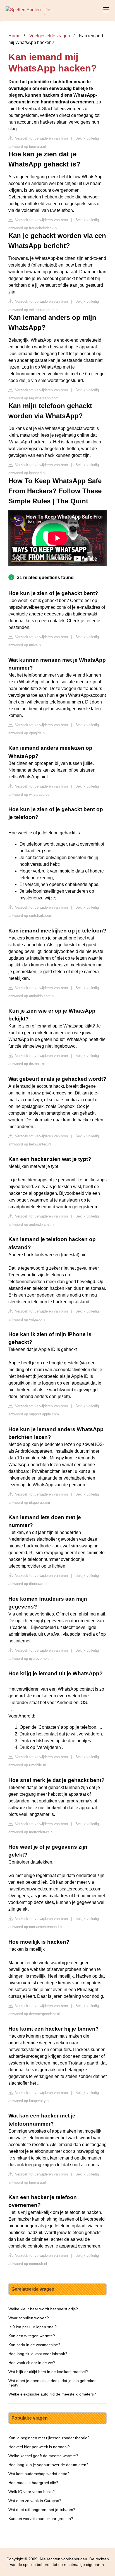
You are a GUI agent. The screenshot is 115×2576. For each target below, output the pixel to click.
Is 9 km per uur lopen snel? (33, 2327)
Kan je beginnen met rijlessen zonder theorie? (49, 2438)
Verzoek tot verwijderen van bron (41, 138)
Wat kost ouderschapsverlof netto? (39, 2474)
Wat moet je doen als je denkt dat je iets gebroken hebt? (52, 2383)
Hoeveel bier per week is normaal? (39, 2447)
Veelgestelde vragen (50, 36)
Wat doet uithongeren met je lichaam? (42, 2510)
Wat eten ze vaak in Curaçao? (35, 2501)
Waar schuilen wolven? (29, 2318)
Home (14, 36)
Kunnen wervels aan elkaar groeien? (41, 2519)
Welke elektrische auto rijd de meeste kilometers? (52, 2394)
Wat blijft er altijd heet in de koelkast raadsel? (48, 2372)
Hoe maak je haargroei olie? (33, 2483)
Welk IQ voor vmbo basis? (32, 2492)
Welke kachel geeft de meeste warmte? (43, 2456)
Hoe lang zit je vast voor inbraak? (38, 2354)
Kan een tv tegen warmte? (32, 2336)
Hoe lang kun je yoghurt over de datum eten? (48, 2465)
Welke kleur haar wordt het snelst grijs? (43, 2309)
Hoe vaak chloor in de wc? (32, 2363)
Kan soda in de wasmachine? (34, 2345)
